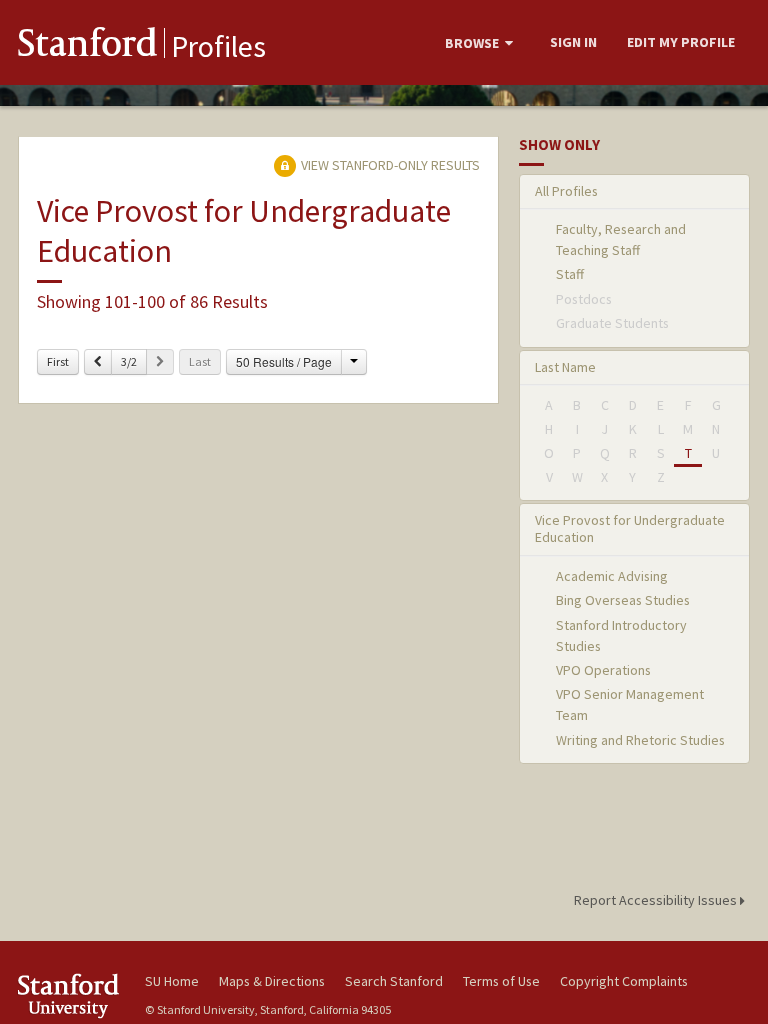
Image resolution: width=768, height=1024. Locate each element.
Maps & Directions (272, 981)
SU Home (172, 981)
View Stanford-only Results (389, 165)
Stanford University (70, 995)
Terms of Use (501, 981)
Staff (570, 274)
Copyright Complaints (624, 981)
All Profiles (566, 191)
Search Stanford (394, 981)
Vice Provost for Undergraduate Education (630, 528)
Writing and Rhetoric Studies (640, 740)
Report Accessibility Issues (657, 900)
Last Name (565, 367)
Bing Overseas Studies (623, 600)
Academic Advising (612, 576)
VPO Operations (603, 670)
